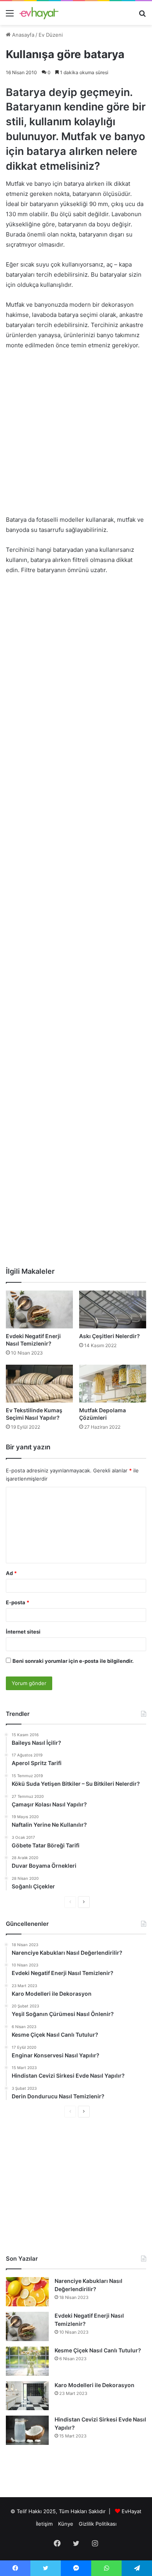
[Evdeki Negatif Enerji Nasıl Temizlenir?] (39, 1309)
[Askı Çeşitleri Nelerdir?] (113, 1309)
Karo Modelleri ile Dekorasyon (95, 2385)
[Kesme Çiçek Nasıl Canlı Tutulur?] (27, 2361)
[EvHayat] (39, 13)
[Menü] (10, 16)
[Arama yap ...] (142, 16)
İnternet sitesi (23, 1632)
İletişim (44, 2524)
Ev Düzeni (51, 35)
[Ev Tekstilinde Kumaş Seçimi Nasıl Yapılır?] (39, 1384)
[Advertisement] (76, 436)
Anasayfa (22, 35)
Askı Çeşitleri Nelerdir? (110, 1336)
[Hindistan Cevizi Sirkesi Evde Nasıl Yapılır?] (27, 2430)
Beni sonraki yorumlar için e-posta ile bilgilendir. (73, 1661)
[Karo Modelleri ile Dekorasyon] (27, 2396)
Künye (66, 2524)
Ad (11, 1573)
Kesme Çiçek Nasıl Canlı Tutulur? (98, 2350)
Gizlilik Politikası (98, 2524)
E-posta (18, 1602)
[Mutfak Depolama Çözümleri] (113, 1384)
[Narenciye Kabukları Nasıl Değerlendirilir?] (27, 2292)
